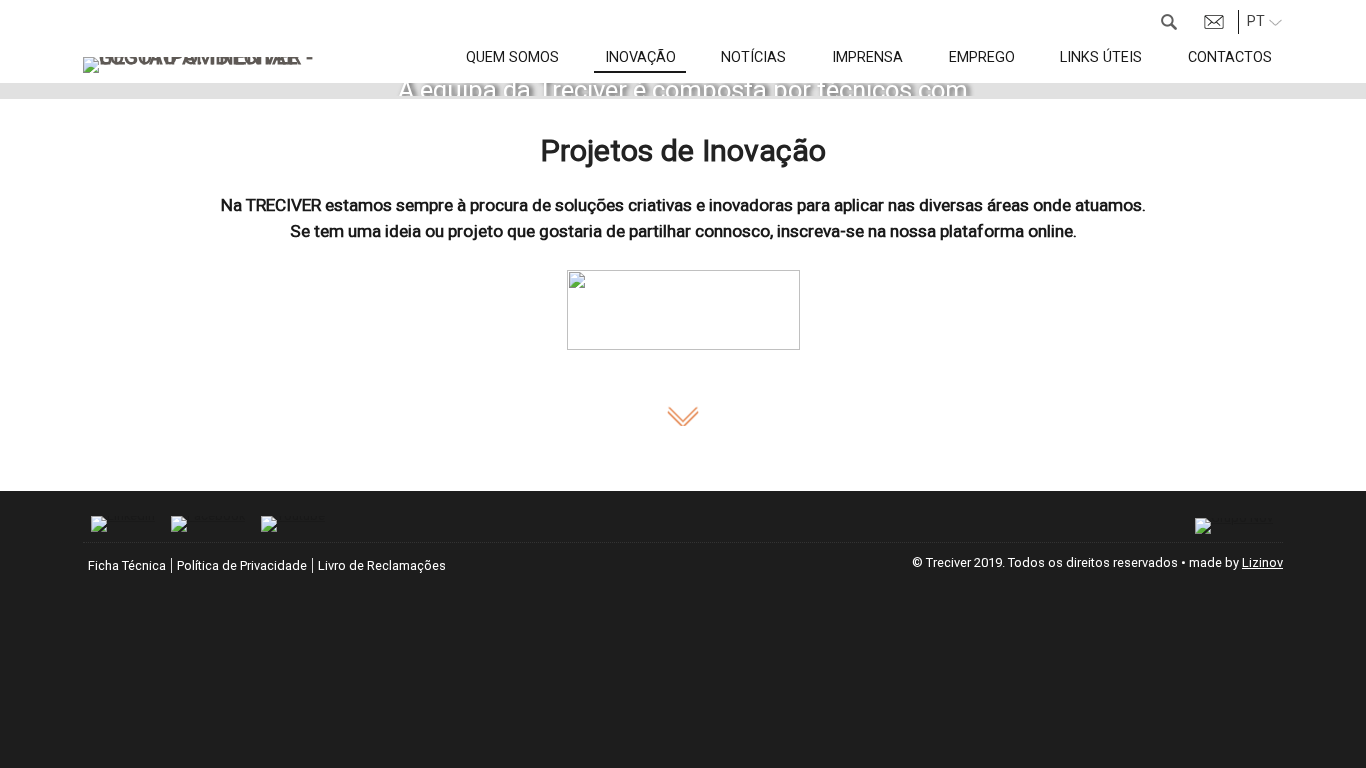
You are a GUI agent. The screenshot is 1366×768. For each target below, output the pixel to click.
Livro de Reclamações (382, 565)
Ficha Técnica (127, 565)
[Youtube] (293, 524)
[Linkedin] (123, 524)
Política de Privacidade (242, 565)
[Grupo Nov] (1234, 526)
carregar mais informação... (683, 416)
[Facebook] (208, 524)
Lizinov (1262, 562)
